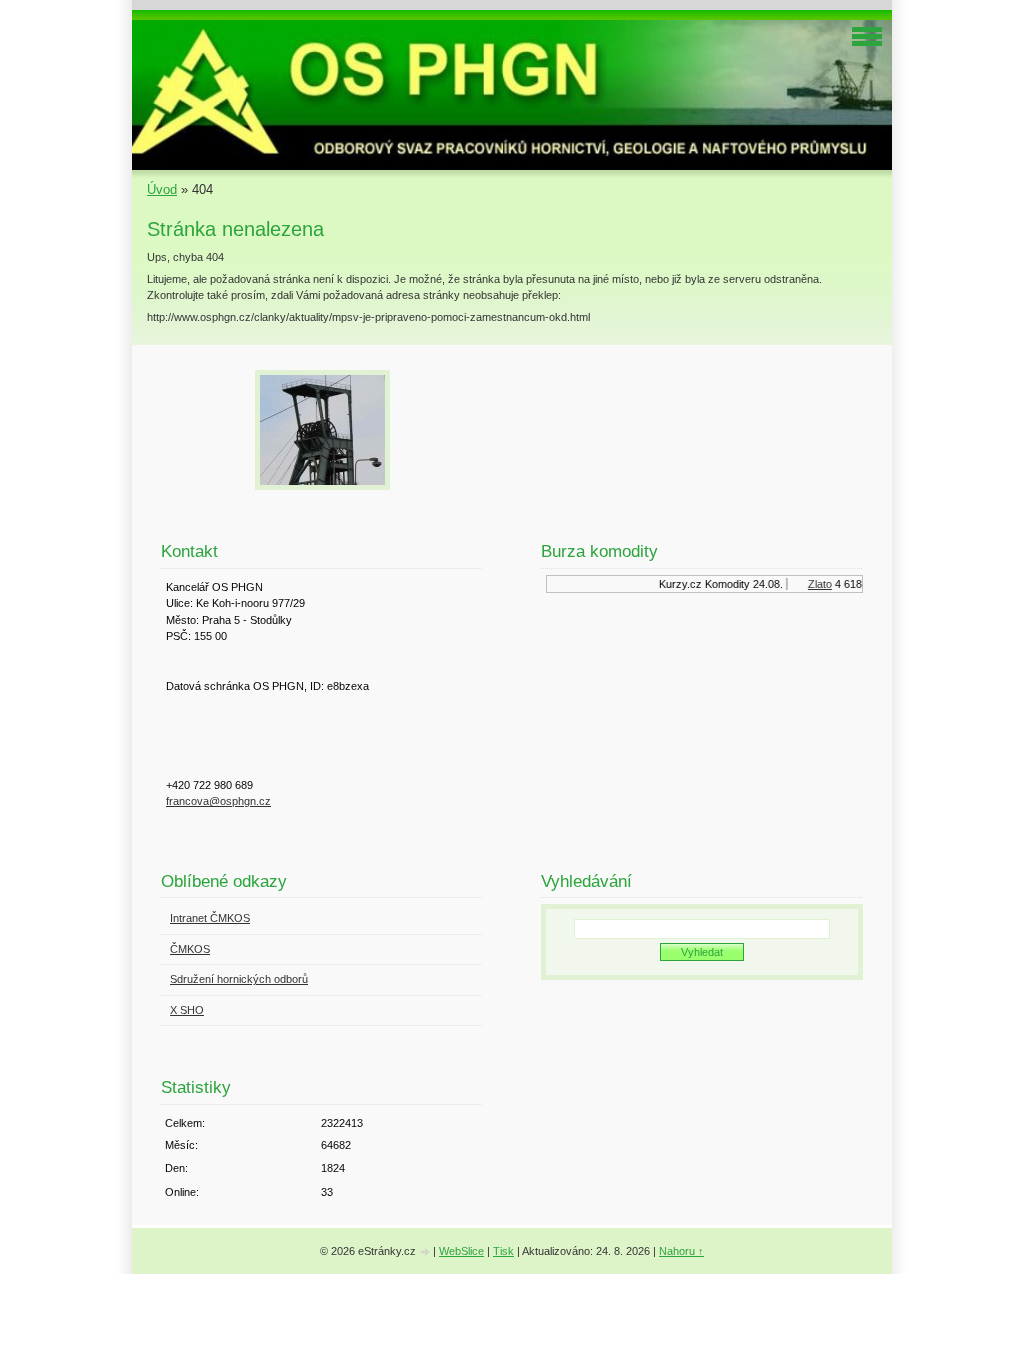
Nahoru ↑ (681, 1251)
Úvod (162, 189)
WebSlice (461, 1251)
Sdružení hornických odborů (239, 979)
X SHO (187, 1010)
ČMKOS (190, 949)
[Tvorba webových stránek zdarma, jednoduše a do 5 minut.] (426, 1252)
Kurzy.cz (674, 584)
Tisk (503, 1251)
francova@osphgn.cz (218, 801)
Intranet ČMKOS (210, 918)
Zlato (814, 584)
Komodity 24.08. (738, 584)
